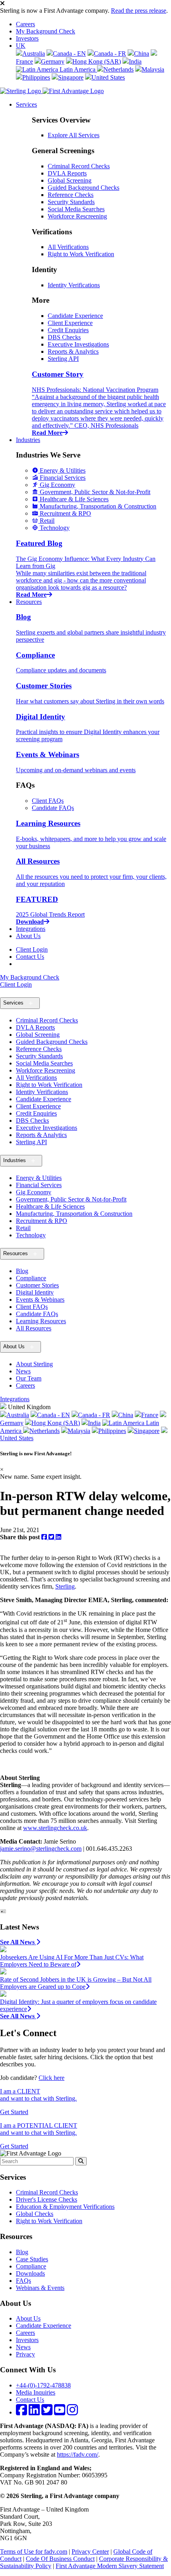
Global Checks (35, 2214)
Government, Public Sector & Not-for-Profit (71, 1199)
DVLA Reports (67, 173)
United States (108, 77)
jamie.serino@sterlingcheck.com (41, 1849)
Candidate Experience (75, 316)
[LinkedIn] (58, 1537)
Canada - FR (110, 54)
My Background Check (46, 31)
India (135, 61)
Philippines (36, 77)
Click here (51, 2078)
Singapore (71, 77)
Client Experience (70, 323)
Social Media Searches (76, 209)
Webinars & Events (40, 2288)
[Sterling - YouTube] (60, 2412)
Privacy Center (90, 2552)
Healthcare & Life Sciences (50, 1206)
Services (26, 104)
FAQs (23, 2281)
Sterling (65, 1586)
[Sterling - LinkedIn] (34, 2412)
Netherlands (119, 69)
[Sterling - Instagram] (72, 2412)
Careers (25, 24)
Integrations (31, 929)
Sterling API (63, 359)
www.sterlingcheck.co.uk (55, 1828)
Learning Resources (41, 1321)
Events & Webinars (40, 1300)
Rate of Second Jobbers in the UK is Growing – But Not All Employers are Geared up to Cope (76, 1983)
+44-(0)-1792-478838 (43, 2385)
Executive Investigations (78, 344)
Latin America (78, 69)
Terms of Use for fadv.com (34, 2552)
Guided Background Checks (84, 188)
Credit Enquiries (68, 330)
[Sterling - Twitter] (47, 2412)
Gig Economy (34, 1192)
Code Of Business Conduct (60, 2559)
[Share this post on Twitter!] (52, 1537)
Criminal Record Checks (79, 166)
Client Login (32, 949)
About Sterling (34, 1364)
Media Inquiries (36, 2392)
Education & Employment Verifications (65, 2207)
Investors (27, 38)
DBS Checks (64, 337)
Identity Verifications (74, 285)
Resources (29, 602)
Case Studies (32, 2259)
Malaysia (153, 69)
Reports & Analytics (73, 351)
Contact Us (30, 957)
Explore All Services (74, 135)
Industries (28, 440)
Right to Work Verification (81, 254)
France (150, 1415)
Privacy (25, 2354)
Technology (31, 1235)
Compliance (31, 1278)
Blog (22, 1271)
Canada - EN (69, 54)
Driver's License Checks (47, 2199)
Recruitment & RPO (42, 1221)
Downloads (30, 2273)
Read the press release (139, 11)
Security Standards (71, 202)
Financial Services (39, 1185)
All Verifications (68, 247)
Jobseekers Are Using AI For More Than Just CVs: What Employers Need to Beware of (72, 1961)
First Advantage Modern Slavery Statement (110, 2566)
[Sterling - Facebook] (21, 2412)
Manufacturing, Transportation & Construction (74, 1214)
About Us (28, 936)
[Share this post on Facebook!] (45, 1537)
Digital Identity (35, 1292)
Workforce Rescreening (77, 216)
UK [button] (21, 46)
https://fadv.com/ (78, 2454)
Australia (34, 54)
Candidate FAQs (53, 808)
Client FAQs (48, 801)
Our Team (29, 1378)
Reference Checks (71, 195)
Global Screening (70, 180)
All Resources (34, 1328)
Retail (23, 1228)
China (142, 54)
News (23, 1371)
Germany (53, 61)
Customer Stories (37, 1285)
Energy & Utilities (39, 1178)
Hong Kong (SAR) (97, 61)
